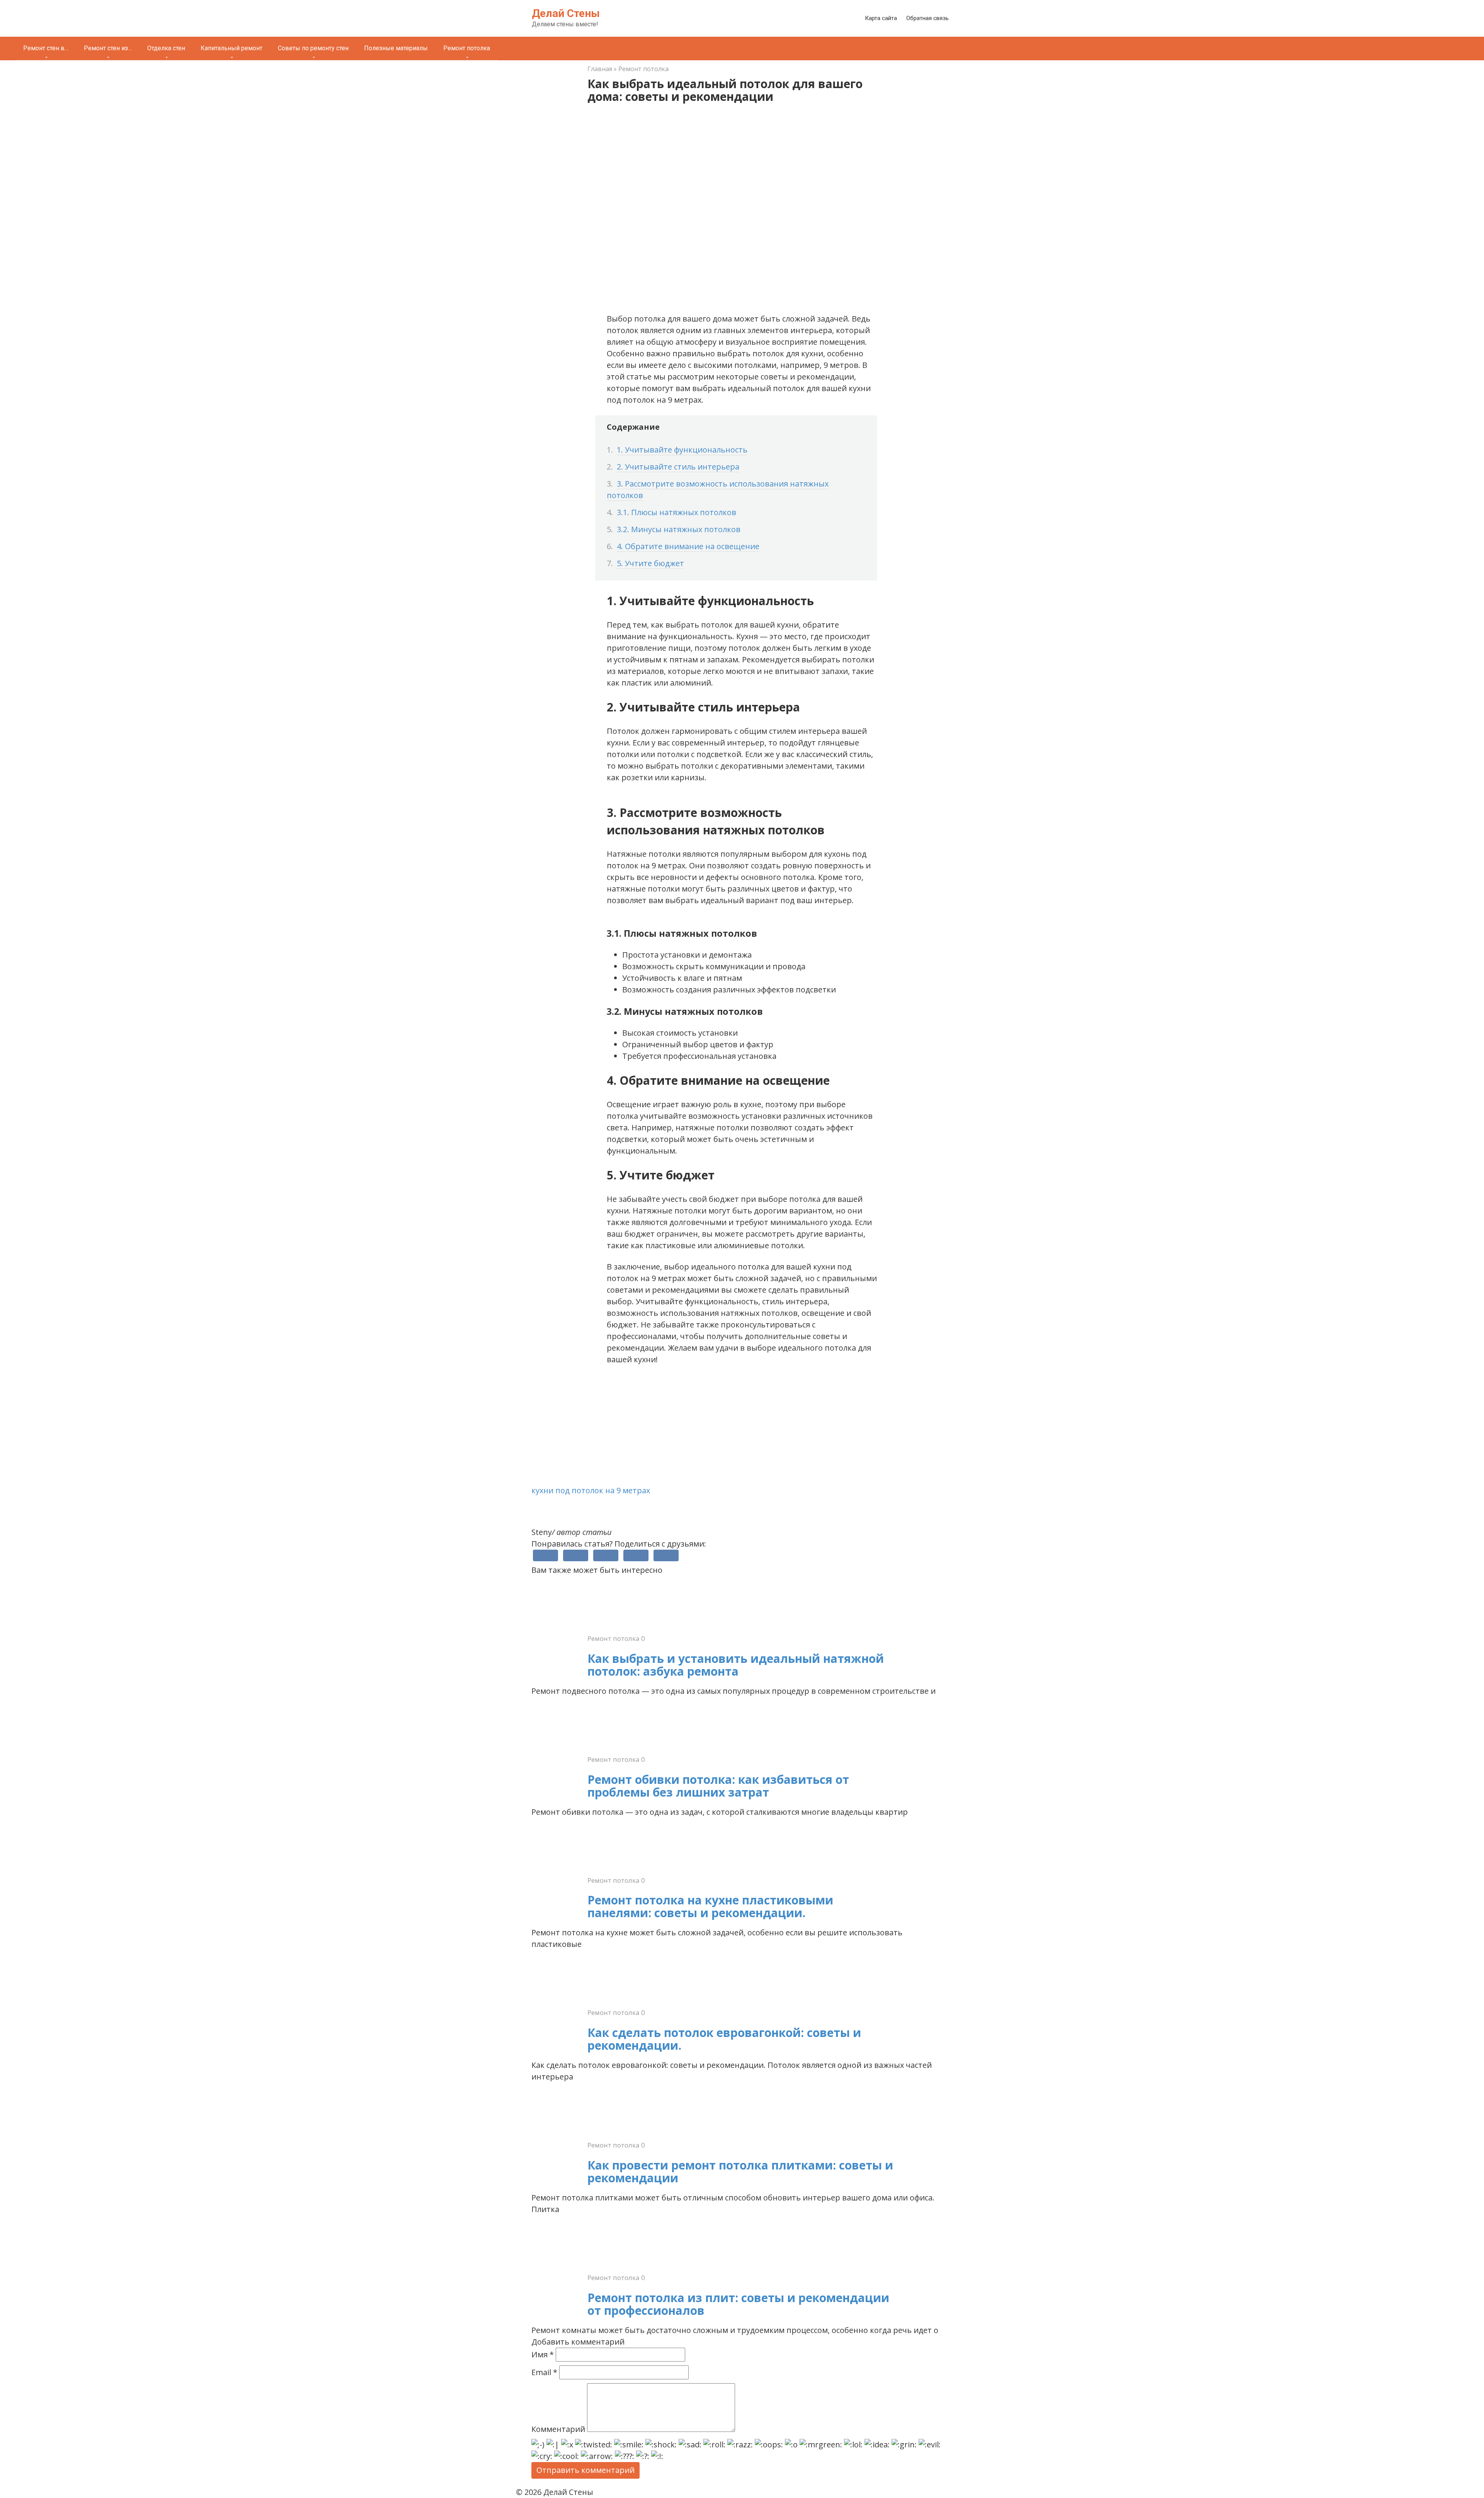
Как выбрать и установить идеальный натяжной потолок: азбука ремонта (736, 1665)
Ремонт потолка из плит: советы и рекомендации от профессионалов (738, 2304)
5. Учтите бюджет (650, 563)
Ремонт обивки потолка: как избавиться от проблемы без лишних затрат (718, 1786)
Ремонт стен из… (108, 48)
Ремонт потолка (467, 48)
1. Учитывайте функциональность (682, 450)
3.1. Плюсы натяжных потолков (676, 512)
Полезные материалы (396, 48)
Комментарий (558, 2429)
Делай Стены (566, 13)
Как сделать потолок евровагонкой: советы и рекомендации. (724, 2039)
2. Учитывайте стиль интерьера (678, 467)
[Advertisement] (742, 1431)
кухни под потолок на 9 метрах (591, 1490)
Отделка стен (166, 48)
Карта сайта (881, 18)
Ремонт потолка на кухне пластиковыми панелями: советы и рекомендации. (710, 1906)
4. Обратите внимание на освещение (688, 546)
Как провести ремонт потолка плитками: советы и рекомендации (740, 2171)
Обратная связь (927, 18)
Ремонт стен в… (46, 48)
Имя (543, 2354)
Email (544, 2372)
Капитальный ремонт (231, 48)
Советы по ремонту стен (313, 48)
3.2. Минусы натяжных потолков (679, 529)
